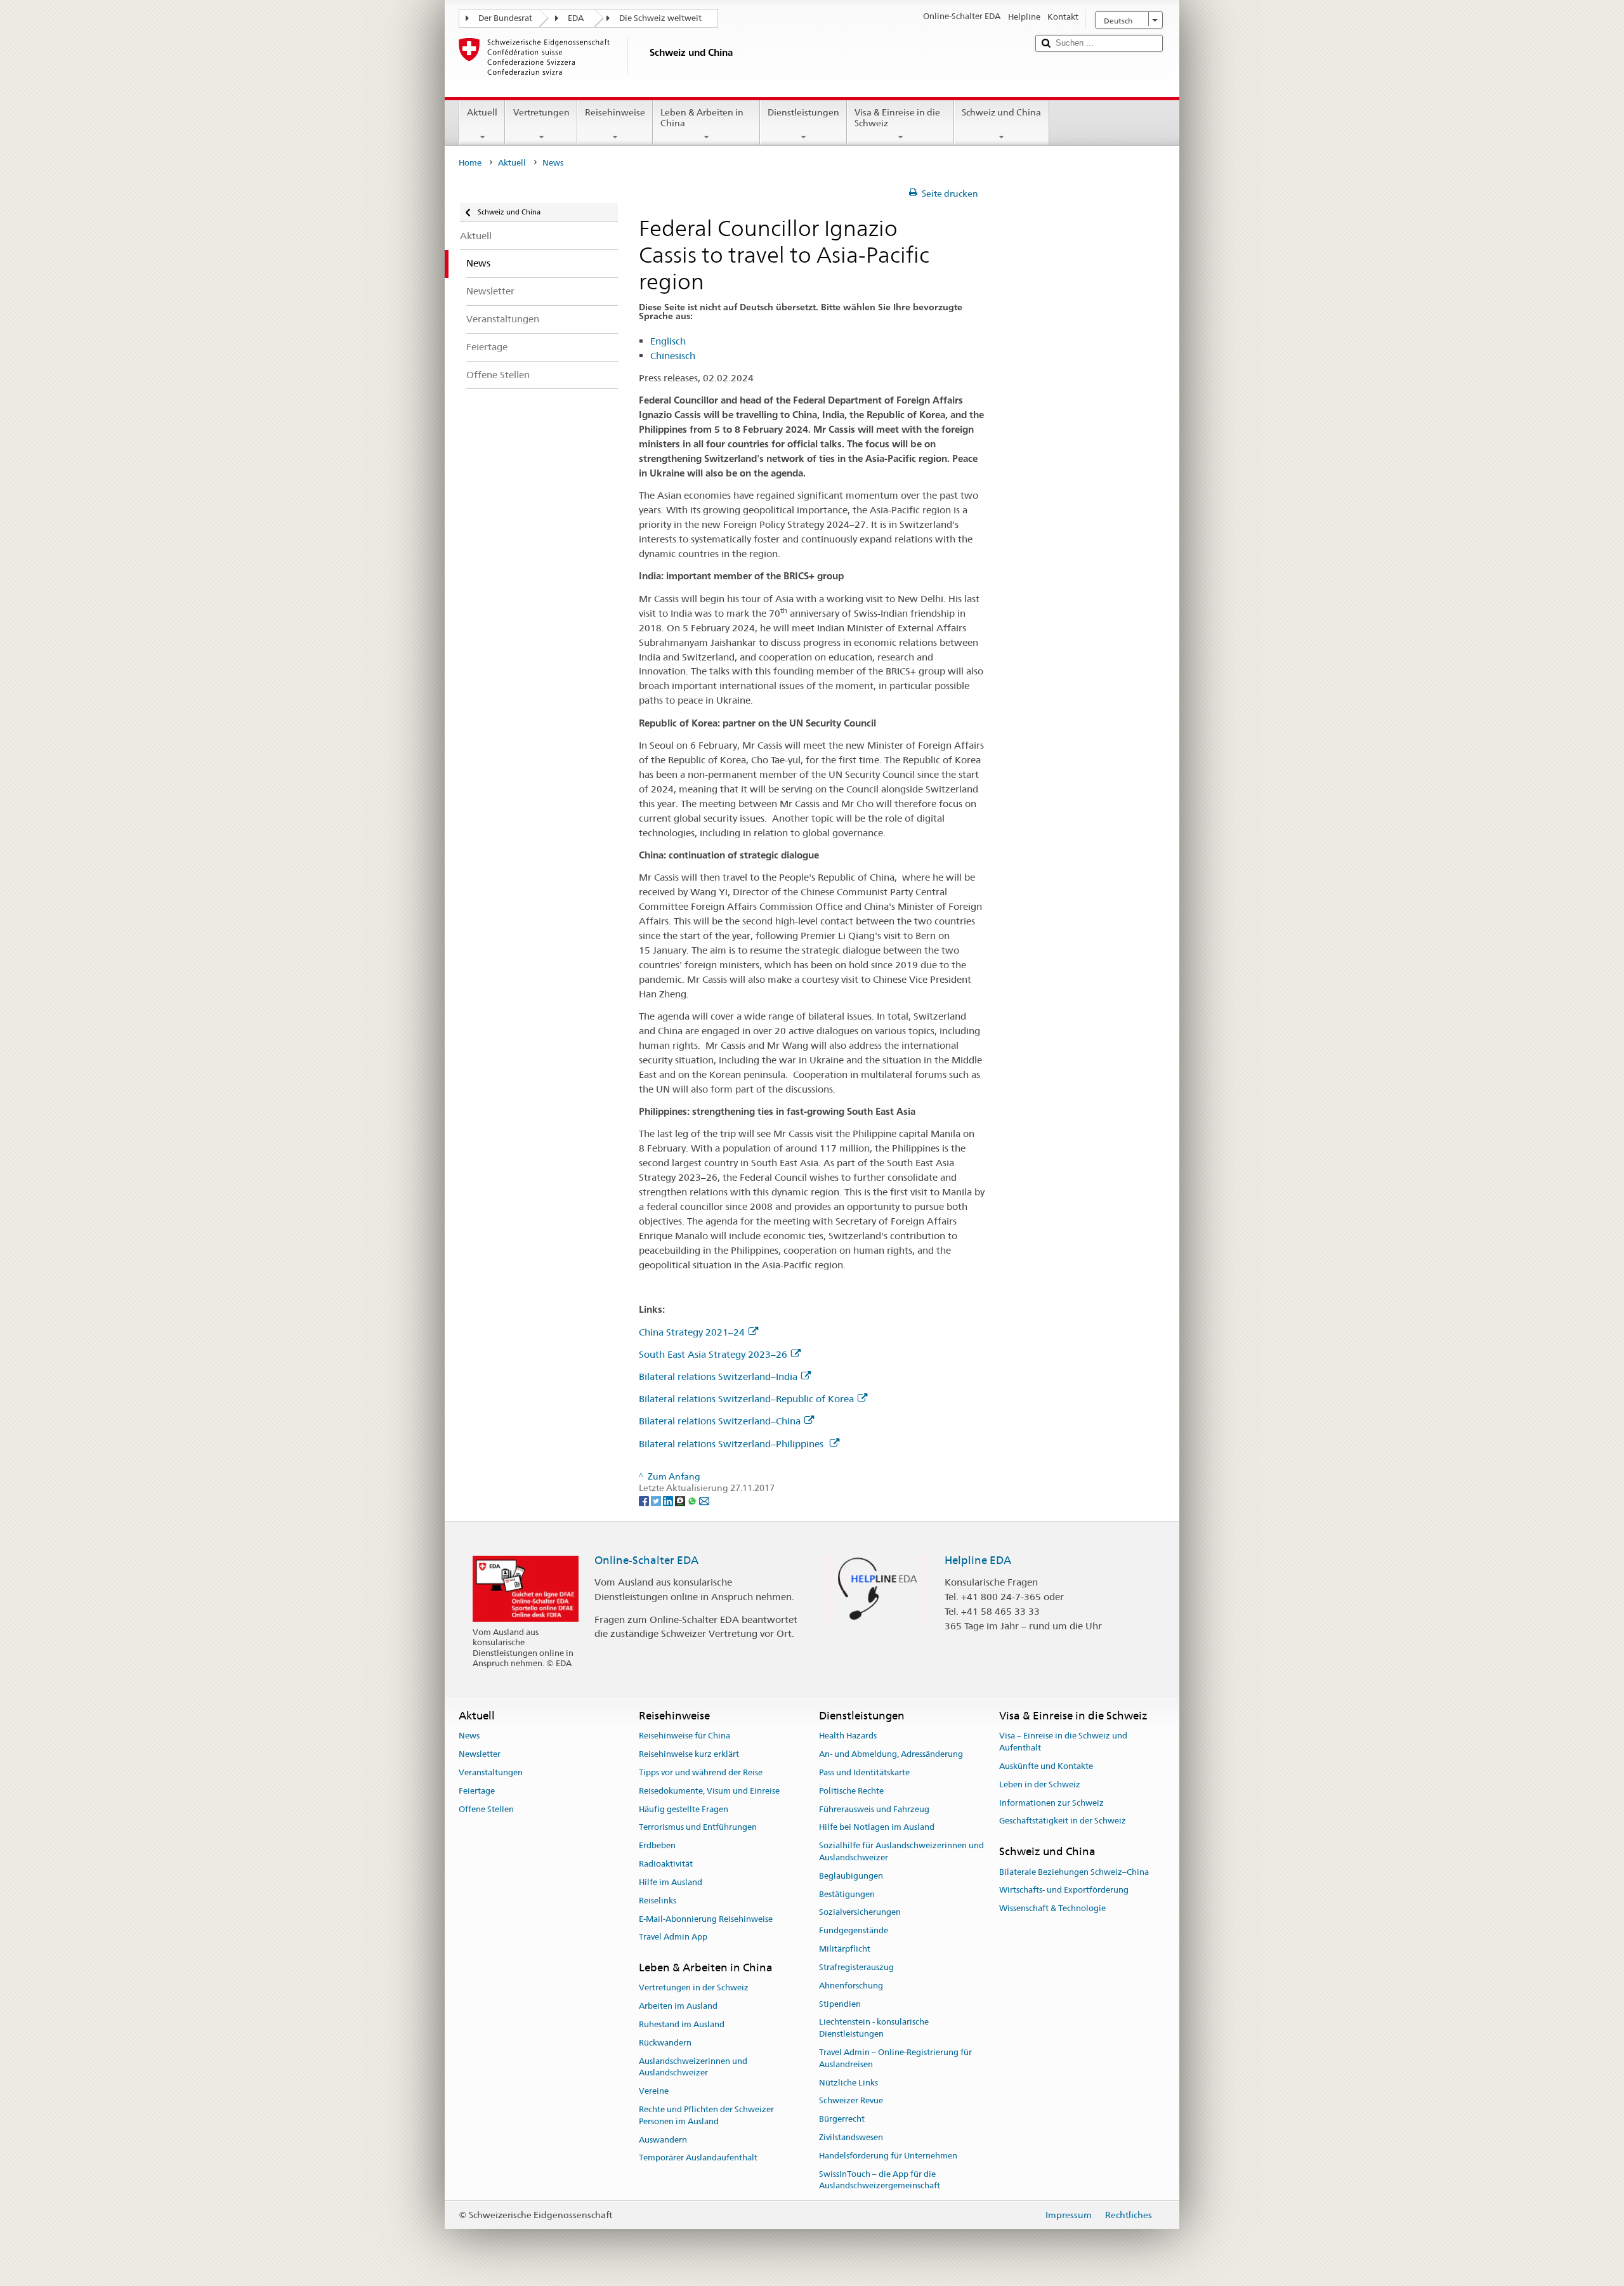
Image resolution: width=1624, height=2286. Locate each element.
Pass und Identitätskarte (864, 1772)
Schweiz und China (1001, 112)
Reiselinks (658, 1901)
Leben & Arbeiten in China (702, 118)
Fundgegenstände (854, 1931)
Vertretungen (541, 112)
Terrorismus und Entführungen (698, 1828)
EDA (576, 18)
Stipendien (840, 2004)
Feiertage (477, 1791)
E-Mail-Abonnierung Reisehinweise (706, 1919)
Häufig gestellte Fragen (684, 1809)
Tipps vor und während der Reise (701, 1772)
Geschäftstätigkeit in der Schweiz (1063, 1821)
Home (470, 163)
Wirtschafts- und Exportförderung (1064, 1890)
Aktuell (482, 112)
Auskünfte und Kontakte (1046, 1766)
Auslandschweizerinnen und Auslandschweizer (693, 2067)
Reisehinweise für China (684, 1736)
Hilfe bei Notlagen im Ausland (877, 1828)
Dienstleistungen (803, 112)
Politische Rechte (851, 1791)
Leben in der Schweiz (1040, 1784)
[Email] (704, 1500)
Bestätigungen (847, 1894)
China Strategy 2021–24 (692, 1332)
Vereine (654, 2092)
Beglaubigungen (851, 1876)
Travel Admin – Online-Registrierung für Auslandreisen (895, 2058)
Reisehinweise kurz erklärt (689, 1754)
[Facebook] (645, 1500)
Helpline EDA (978, 1560)
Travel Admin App (673, 1937)
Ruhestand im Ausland (682, 2024)
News (469, 1736)
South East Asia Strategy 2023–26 (713, 1354)
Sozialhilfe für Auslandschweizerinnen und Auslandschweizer (901, 1852)
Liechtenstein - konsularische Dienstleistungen (874, 2028)
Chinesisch (673, 356)
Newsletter (480, 1754)
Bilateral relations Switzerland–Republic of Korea (746, 1399)
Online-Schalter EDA (646, 1560)
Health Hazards (848, 1736)
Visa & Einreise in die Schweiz (897, 118)
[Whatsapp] (693, 1500)
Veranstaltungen (491, 1772)
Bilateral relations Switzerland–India (718, 1376)
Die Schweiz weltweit (660, 18)
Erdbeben (657, 1846)
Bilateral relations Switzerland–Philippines (732, 1444)
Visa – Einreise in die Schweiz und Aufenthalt (1063, 1742)
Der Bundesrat (505, 18)
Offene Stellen (486, 1809)
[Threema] (681, 1500)
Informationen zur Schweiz (1051, 1803)
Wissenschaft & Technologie (1052, 1908)
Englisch (668, 341)
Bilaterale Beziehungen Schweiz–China (1074, 1872)
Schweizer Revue (851, 2101)
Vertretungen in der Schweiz (694, 1988)
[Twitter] (657, 1500)
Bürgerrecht (842, 2119)
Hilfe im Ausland (671, 1882)
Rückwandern (665, 2043)
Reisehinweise (615, 112)
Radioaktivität (666, 1864)
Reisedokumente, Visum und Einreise (709, 1791)
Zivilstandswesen (851, 2137)
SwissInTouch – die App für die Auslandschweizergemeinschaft (880, 2180)
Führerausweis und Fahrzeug (874, 1809)
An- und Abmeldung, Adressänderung (891, 1754)
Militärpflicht (845, 1949)
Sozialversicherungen (860, 1913)
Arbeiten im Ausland (678, 2006)
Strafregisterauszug (856, 1967)
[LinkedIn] (669, 1500)
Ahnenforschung (851, 1986)
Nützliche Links (848, 2083)
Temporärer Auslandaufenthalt (698, 2158)
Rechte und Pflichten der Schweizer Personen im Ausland (706, 2115)
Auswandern (663, 2140)
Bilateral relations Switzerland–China (720, 1421)
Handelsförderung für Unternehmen (888, 2156)
